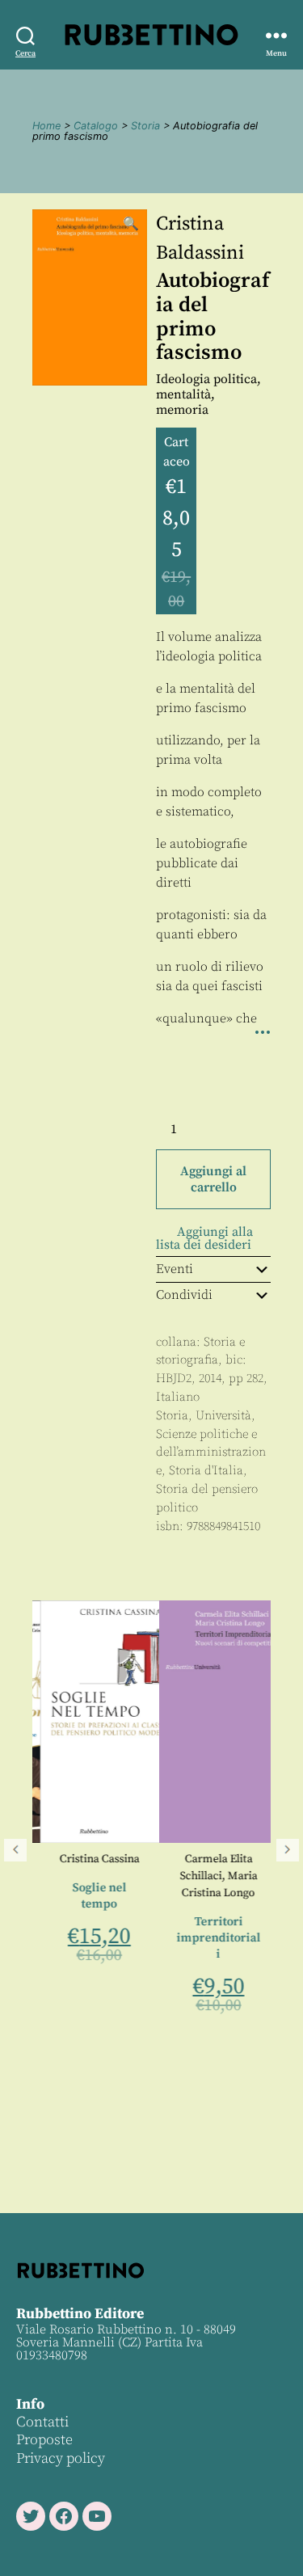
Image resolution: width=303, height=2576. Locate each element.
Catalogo (96, 126)
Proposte (44, 2440)
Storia (145, 126)
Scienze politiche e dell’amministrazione (211, 1453)
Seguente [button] (288, 1850)
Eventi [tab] (175, 1269)
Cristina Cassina (92, 1859)
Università (223, 1416)
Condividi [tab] (184, 1295)
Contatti (42, 2422)
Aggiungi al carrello (213, 1179)
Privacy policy (61, 2458)
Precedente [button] (15, 1850)
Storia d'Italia (206, 1471)
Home (46, 126)
